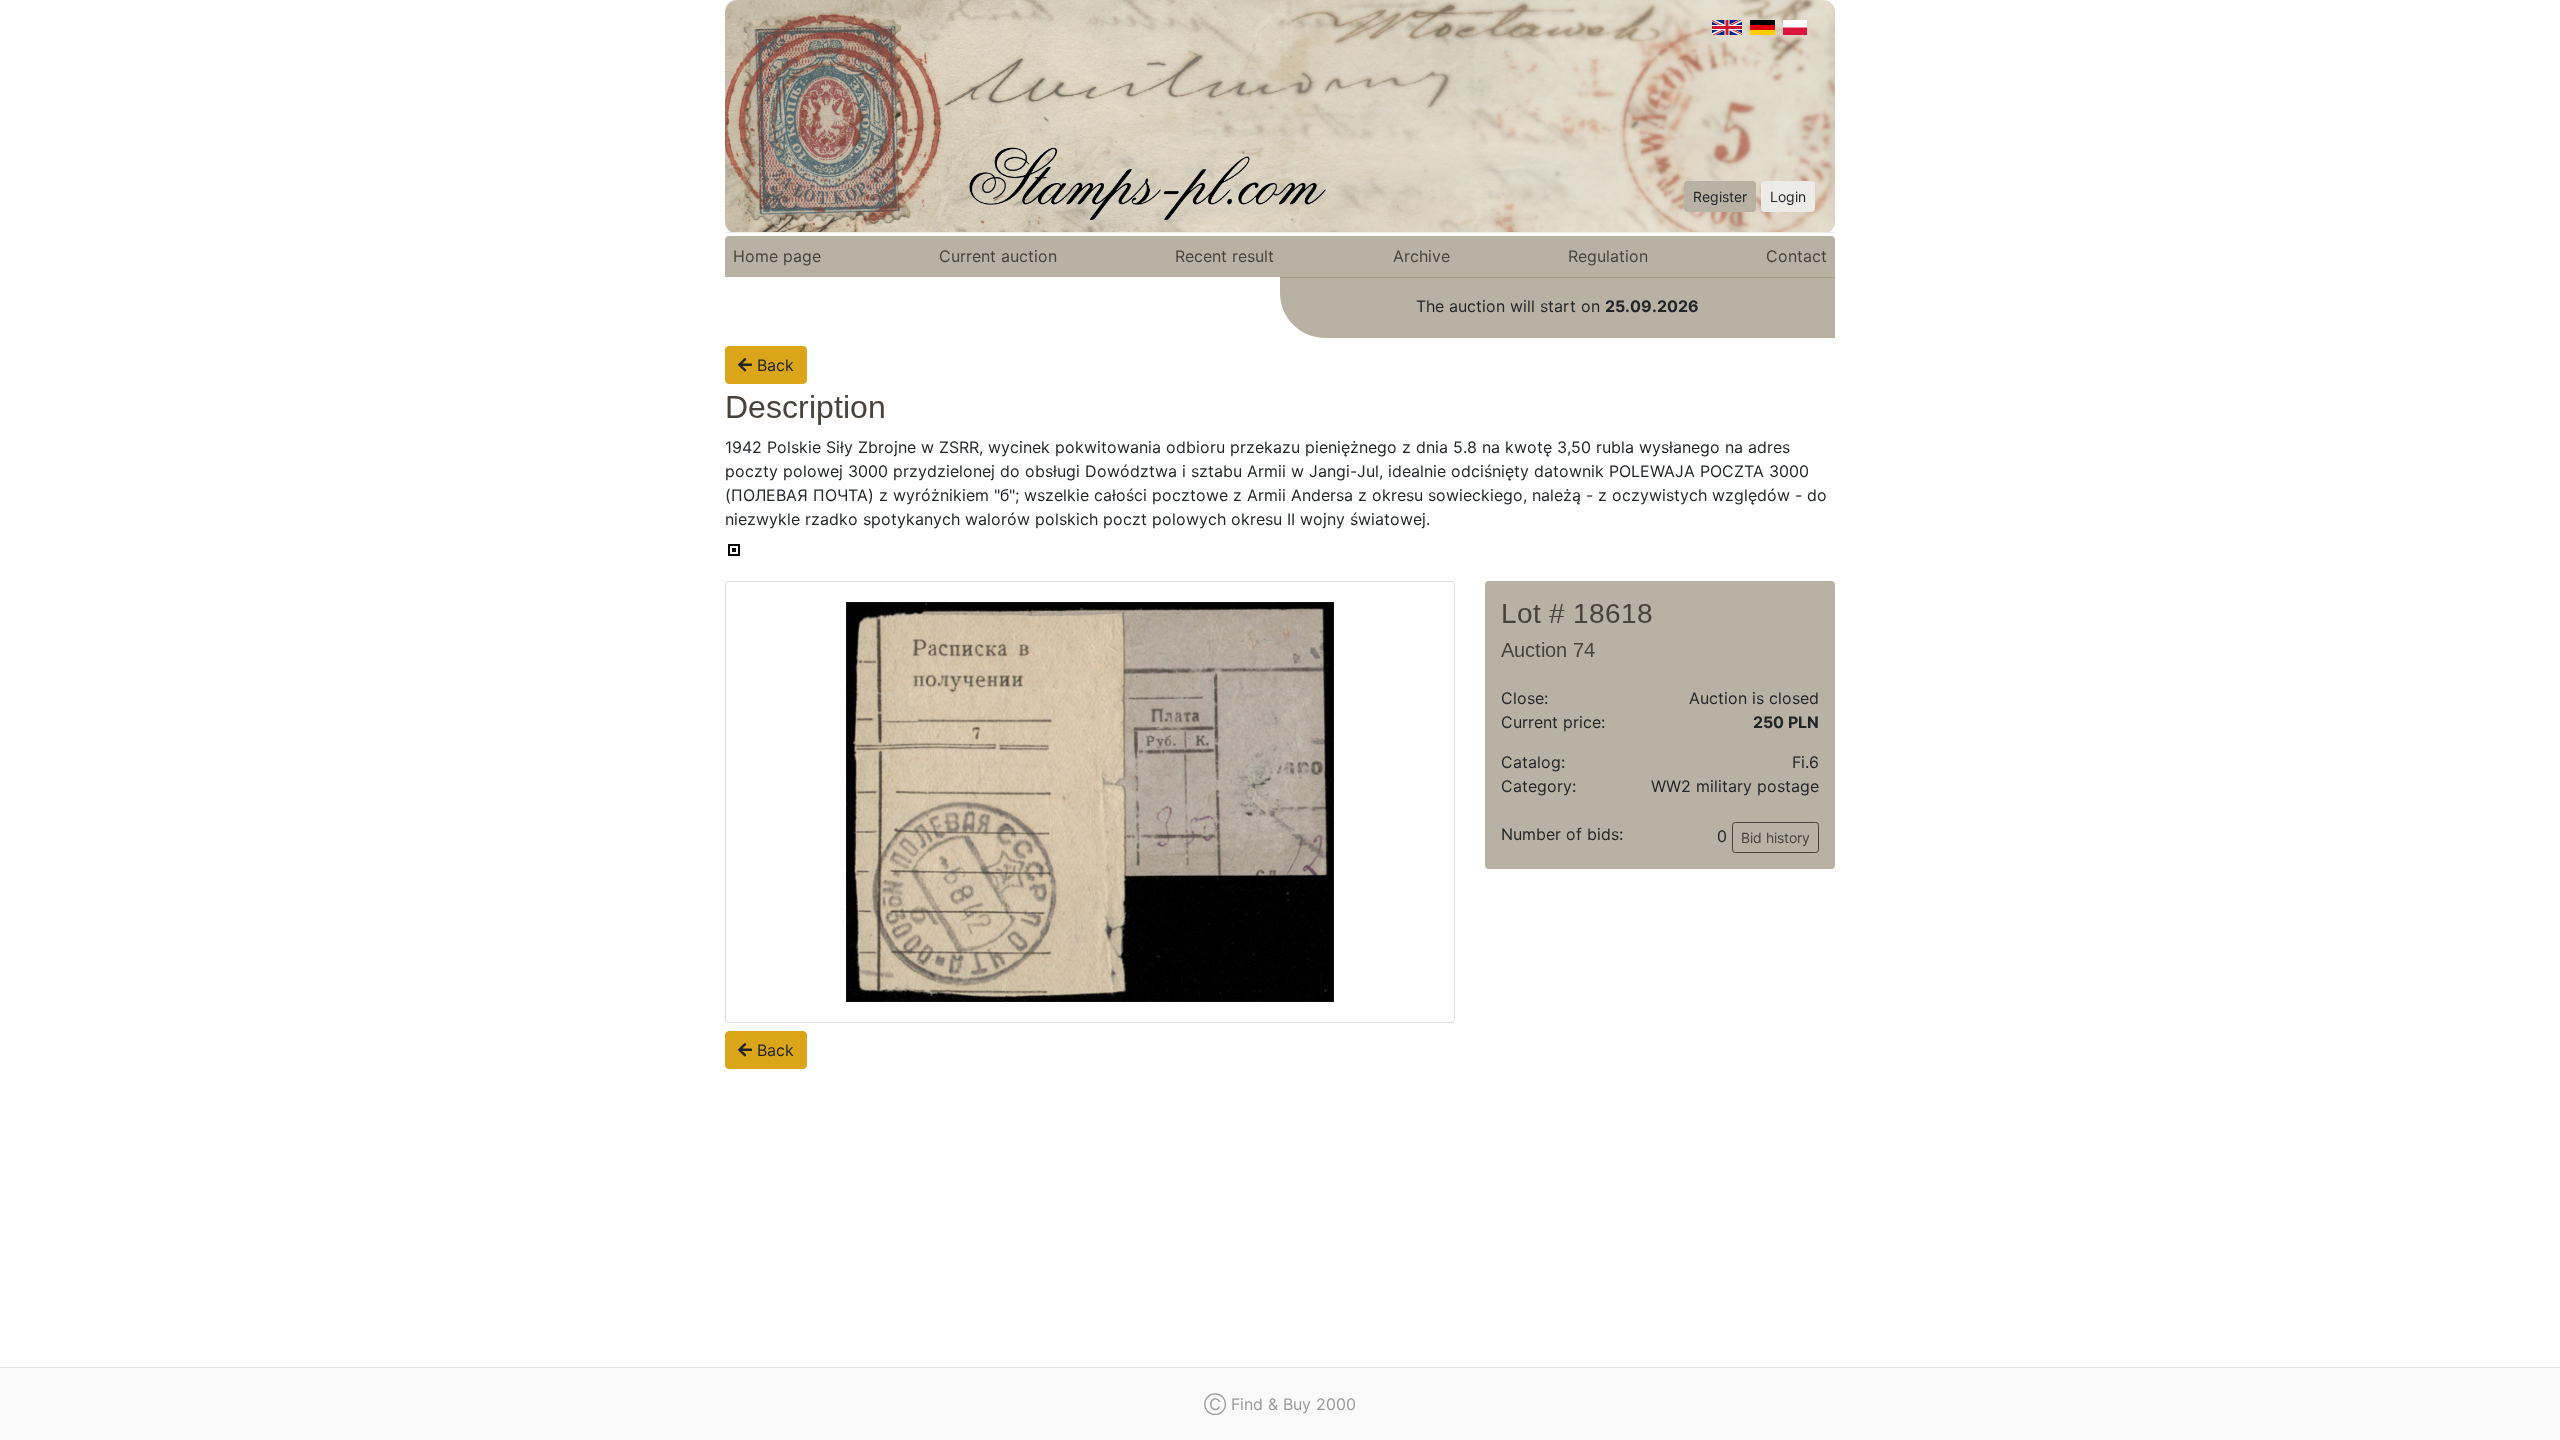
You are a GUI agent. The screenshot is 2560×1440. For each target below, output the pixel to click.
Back (773, 365)
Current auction (998, 256)
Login (1788, 196)
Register (1720, 196)
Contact (1796, 256)
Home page (777, 256)
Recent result (1224, 256)
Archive (1421, 256)
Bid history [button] (1775, 837)
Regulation (1608, 256)
